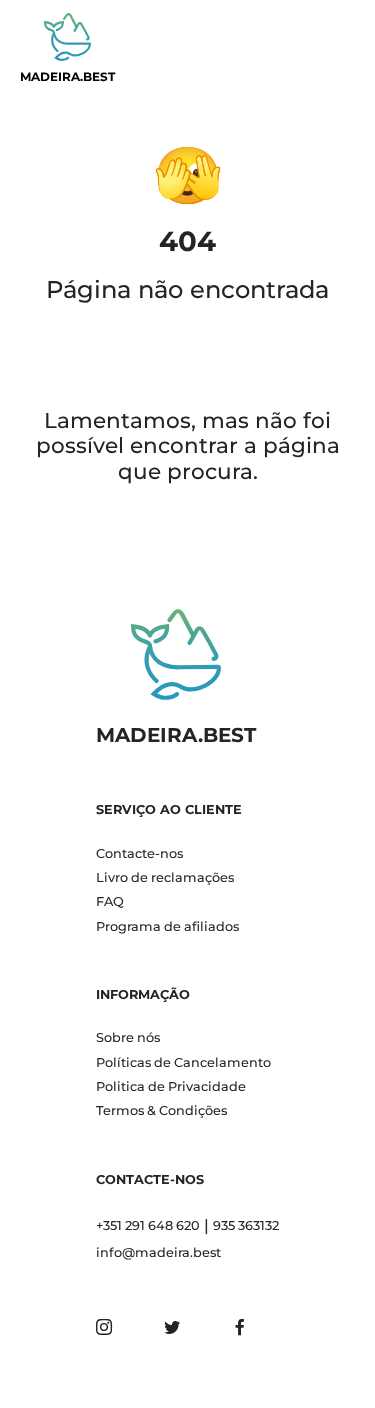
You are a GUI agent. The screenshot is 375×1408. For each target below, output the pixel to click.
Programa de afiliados (167, 926)
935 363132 (246, 1225)
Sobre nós (128, 1037)
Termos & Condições (161, 1110)
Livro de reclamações (165, 877)
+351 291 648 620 (148, 1225)
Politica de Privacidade (171, 1086)
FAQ (110, 901)
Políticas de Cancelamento (183, 1062)
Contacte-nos (139, 853)
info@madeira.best (158, 1252)
